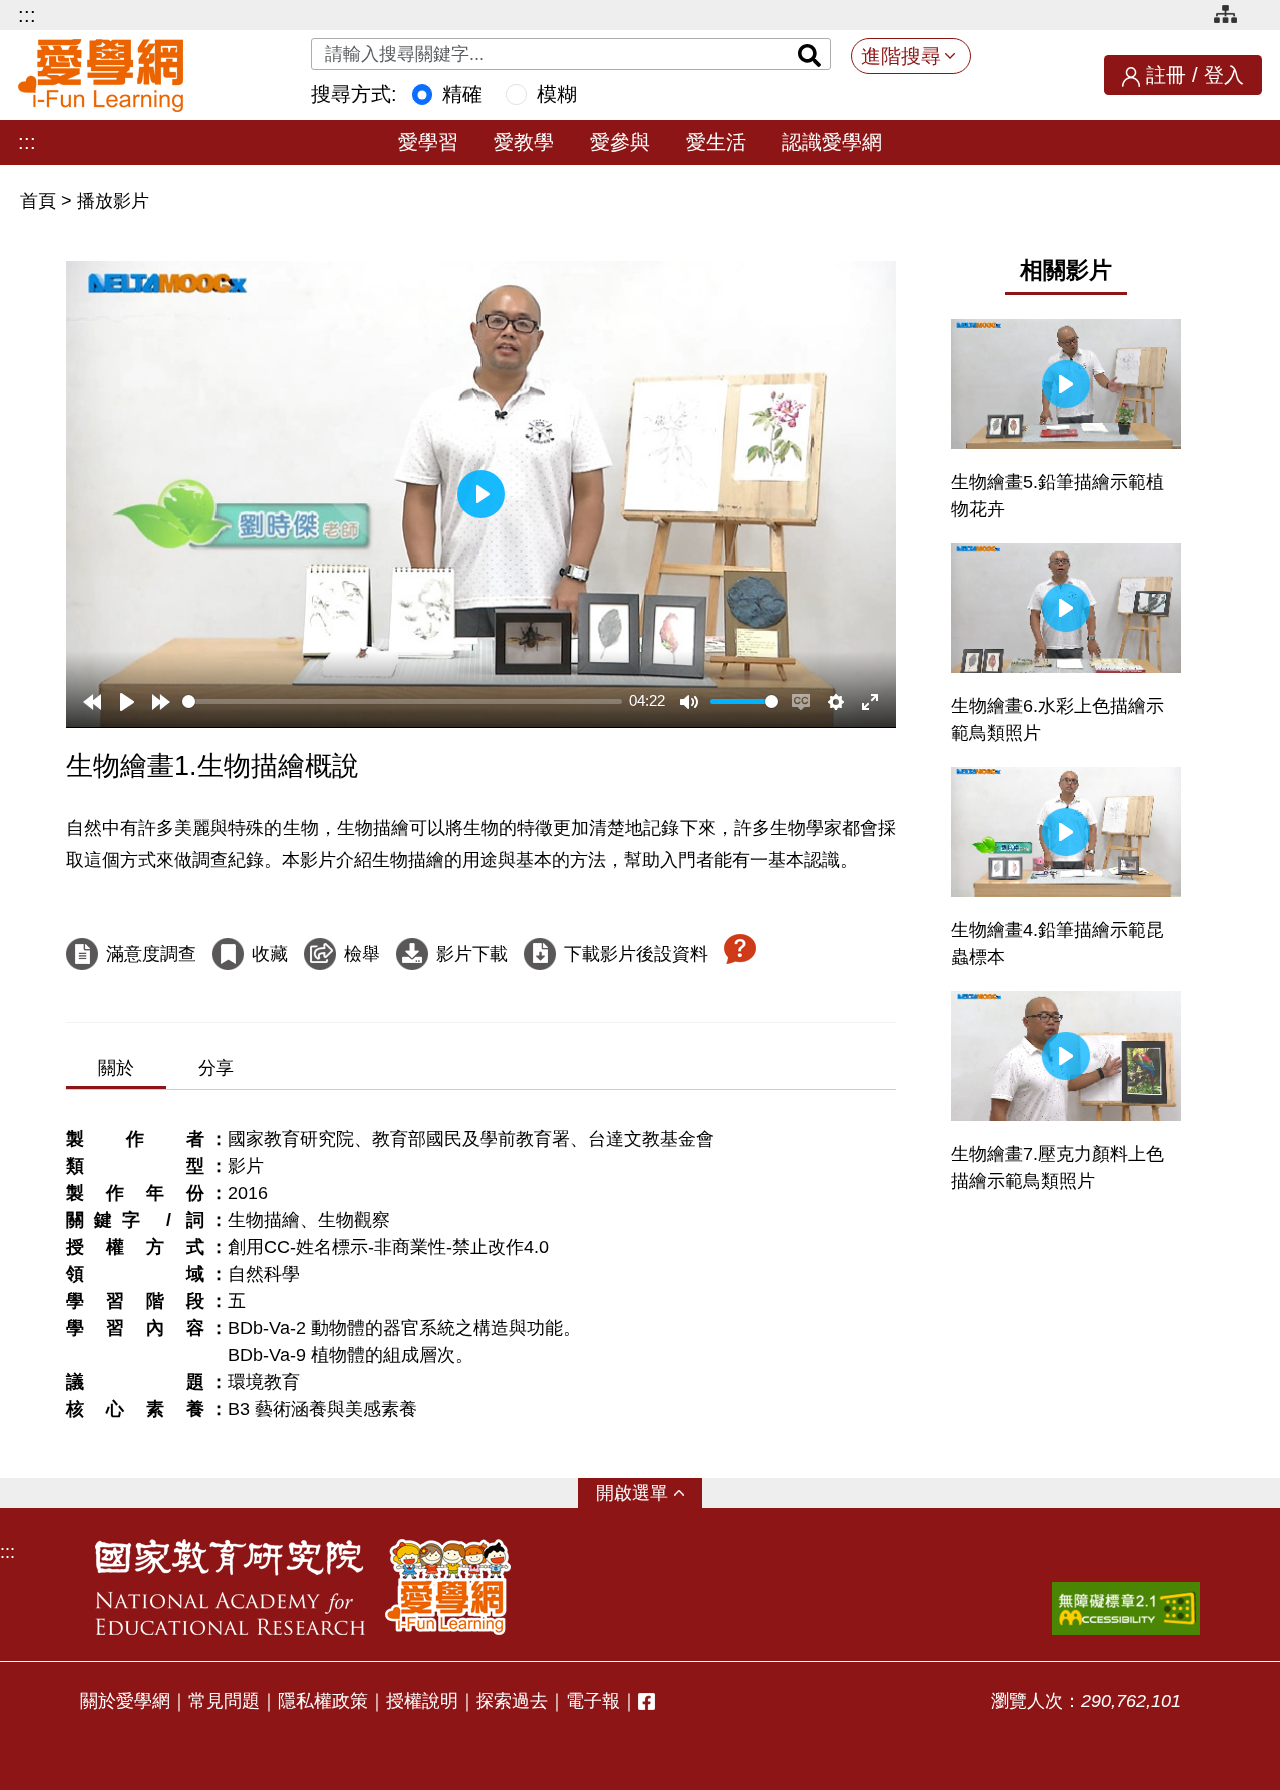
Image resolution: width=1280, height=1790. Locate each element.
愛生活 (716, 142)
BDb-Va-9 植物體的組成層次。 (350, 1355)
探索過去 (512, 1701)
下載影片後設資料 (636, 954)
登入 (1224, 75)
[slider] (402, 701)
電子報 (593, 1701)
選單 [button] (650, 1493)
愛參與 (620, 142)
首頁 (40, 201)
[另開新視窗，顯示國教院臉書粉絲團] (646, 1701)
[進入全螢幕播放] (870, 702)
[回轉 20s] (92, 702)
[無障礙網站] (1126, 1608)
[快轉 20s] (161, 702)
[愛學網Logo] (448, 1587)
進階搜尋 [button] (901, 56)
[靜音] (689, 702)
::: (27, 15)
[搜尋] (810, 54)
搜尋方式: (354, 94)
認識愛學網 (832, 142)
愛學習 (428, 142)
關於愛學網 (125, 1701)
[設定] (836, 702)
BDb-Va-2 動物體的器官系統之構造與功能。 (404, 1328)
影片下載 (472, 954)
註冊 (1166, 75)
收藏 (270, 954)
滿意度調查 (151, 954)
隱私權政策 (323, 1701)
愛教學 (524, 142)
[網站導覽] (1233, 17)
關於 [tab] (116, 1068)
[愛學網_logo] (100, 75)
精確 (462, 94)
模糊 (557, 94)
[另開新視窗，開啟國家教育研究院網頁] (230, 1587)
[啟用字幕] (801, 702)
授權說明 (422, 1701)
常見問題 (224, 1701)
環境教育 (264, 1382)
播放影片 (113, 201)
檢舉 (362, 954)
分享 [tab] (216, 1068)
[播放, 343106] (127, 702)
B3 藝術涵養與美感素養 (322, 1409)
